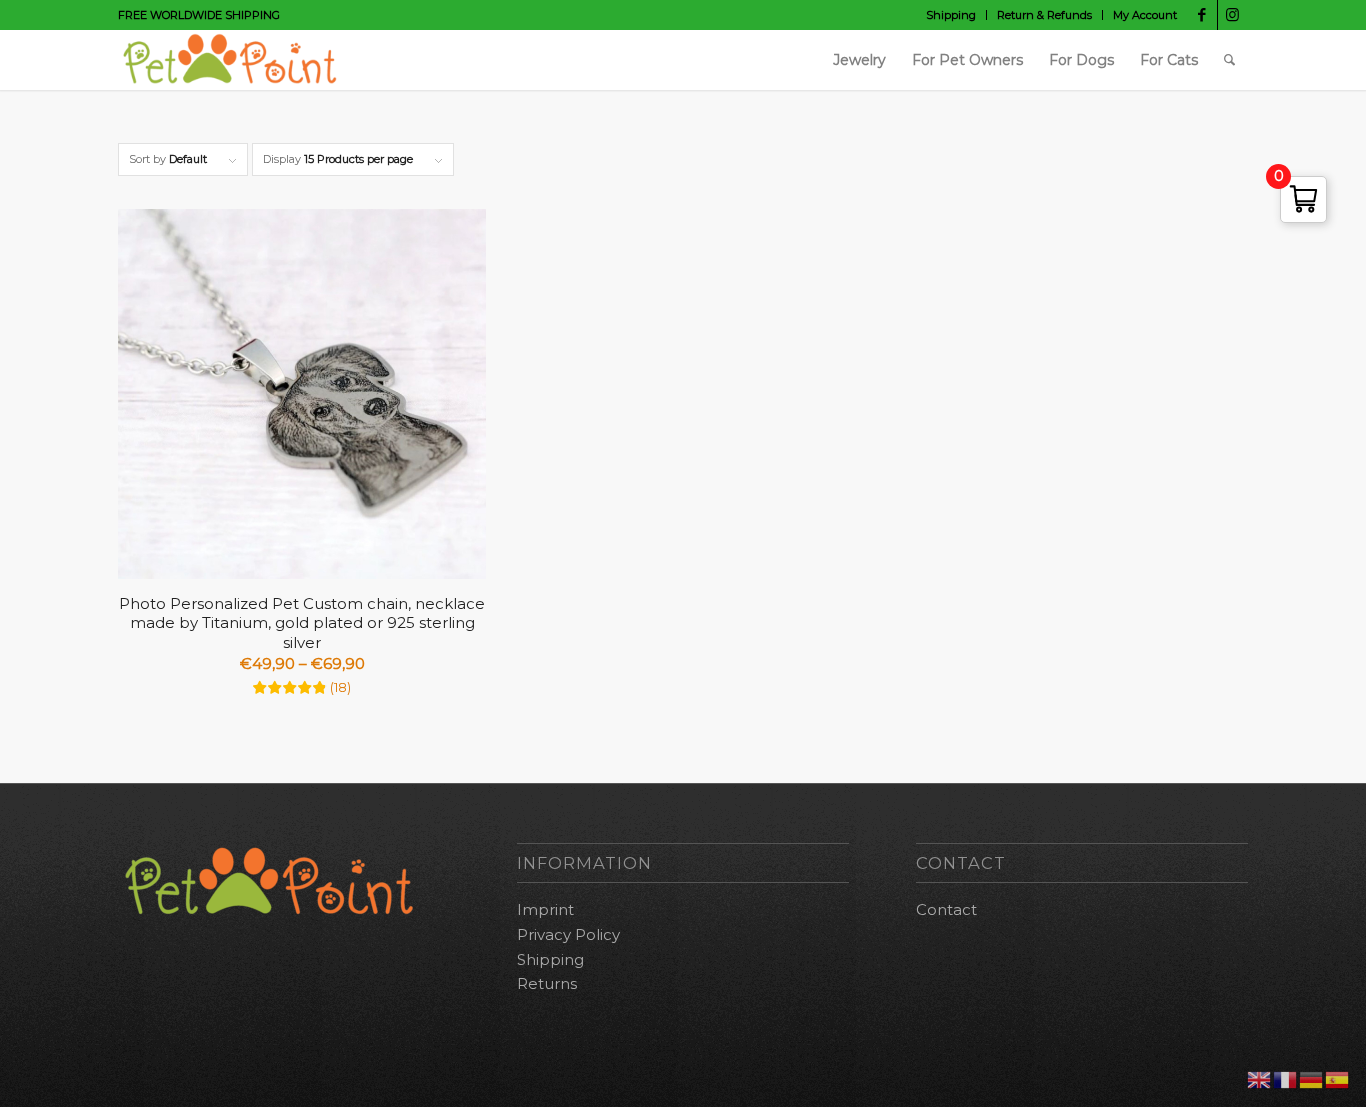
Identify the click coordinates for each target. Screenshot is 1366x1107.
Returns (547, 983)
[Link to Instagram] (1233, 15)
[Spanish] (1338, 1078)
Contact (946, 909)
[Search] (1229, 60)
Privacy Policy (568, 934)
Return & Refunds (1044, 15)
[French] (1286, 1078)
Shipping (951, 15)
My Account (1145, 15)
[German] (1312, 1078)
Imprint (545, 909)
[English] (1260, 1078)
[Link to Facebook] (1202, 15)
